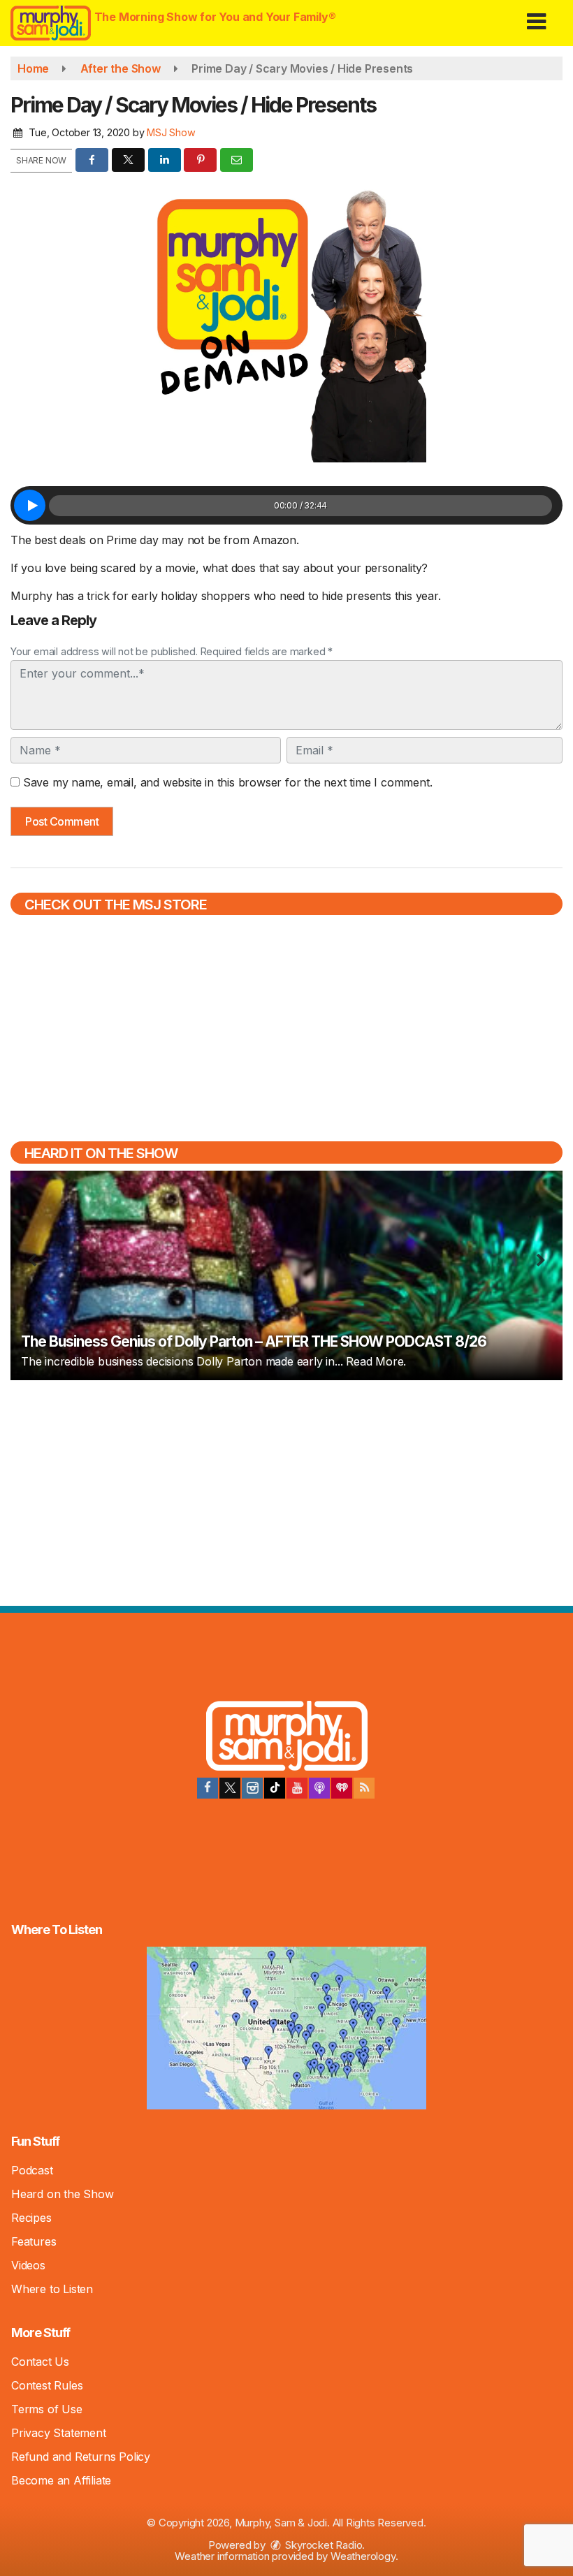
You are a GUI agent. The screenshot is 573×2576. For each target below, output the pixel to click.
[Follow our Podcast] (319, 1788)
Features (34, 2241)
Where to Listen (52, 2289)
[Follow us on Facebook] (208, 1788)
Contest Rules (47, 2385)
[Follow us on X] (230, 1788)
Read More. (376, 1361)
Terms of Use (47, 2409)
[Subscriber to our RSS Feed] (364, 1788)
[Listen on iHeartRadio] (342, 1788)
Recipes (31, 2218)
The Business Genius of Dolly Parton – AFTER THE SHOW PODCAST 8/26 (254, 1341)
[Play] (30, 505)
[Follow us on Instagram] (252, 1788)
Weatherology (363, 2556)
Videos (28, 2265)
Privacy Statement (59, 2433)
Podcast (32, 2170)
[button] (536, 16)
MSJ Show (171, 132)
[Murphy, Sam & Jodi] (287, 1738)
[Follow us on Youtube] (297, 1788)
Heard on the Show (63, 2194)
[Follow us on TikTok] (275, 1788)
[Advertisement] (286, 1491)
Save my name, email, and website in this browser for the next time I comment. (228, 782)
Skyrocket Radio (323, 2545)
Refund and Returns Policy (81, 2457)
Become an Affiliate (61, 2480)
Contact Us (40, 2362)
